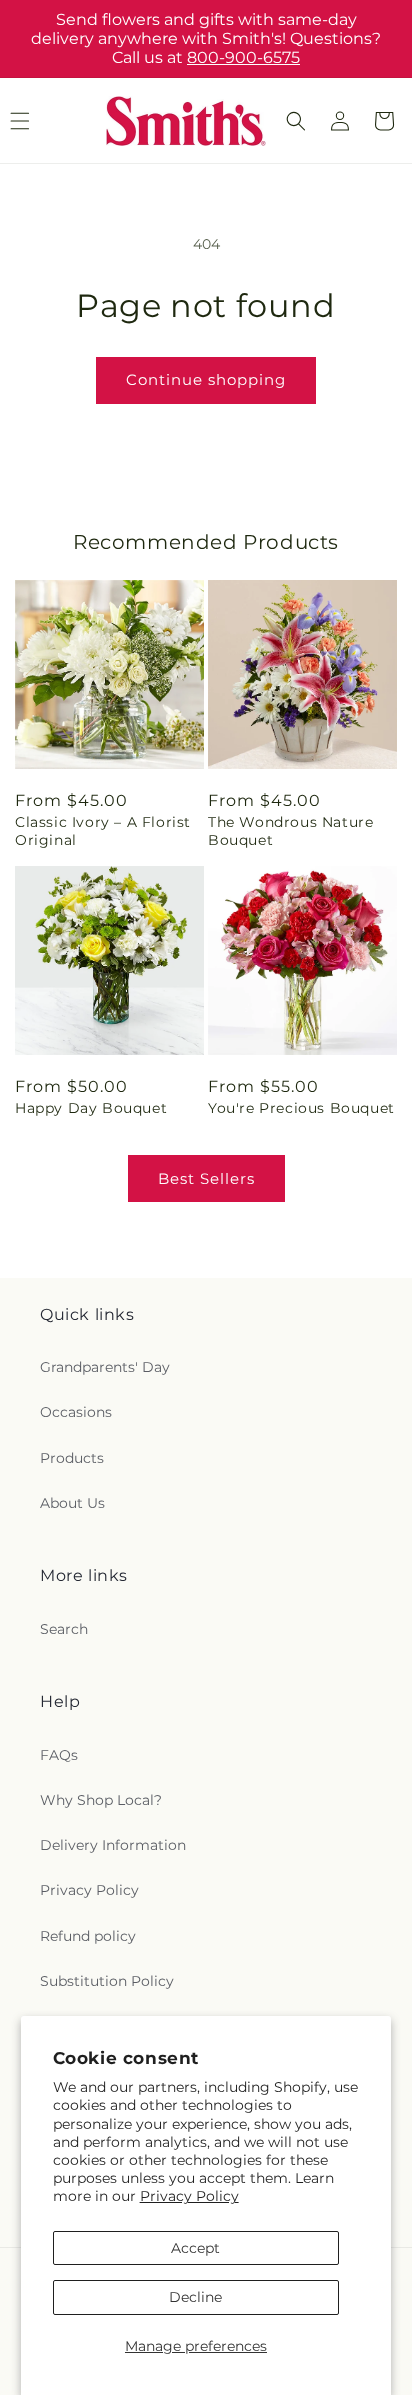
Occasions (76, 1412)
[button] (296, 121)
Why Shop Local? (101, 1800)
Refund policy (88, 1936)
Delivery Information (113, 1845)
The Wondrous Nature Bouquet (290, 831)
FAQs (59, 1755)
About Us (72, 1503)
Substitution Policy (107, 1981)
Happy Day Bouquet (91, 1108)
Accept (195, 2248)
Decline (195, 2297)
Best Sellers (206, 1178)
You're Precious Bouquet (301, 1108)
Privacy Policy (189, 2196)
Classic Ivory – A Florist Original (103, 831)
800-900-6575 (243, 57)
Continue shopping (206, 379)
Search (64, 1629)
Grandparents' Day (105, 1367)
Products (72, 1458)
